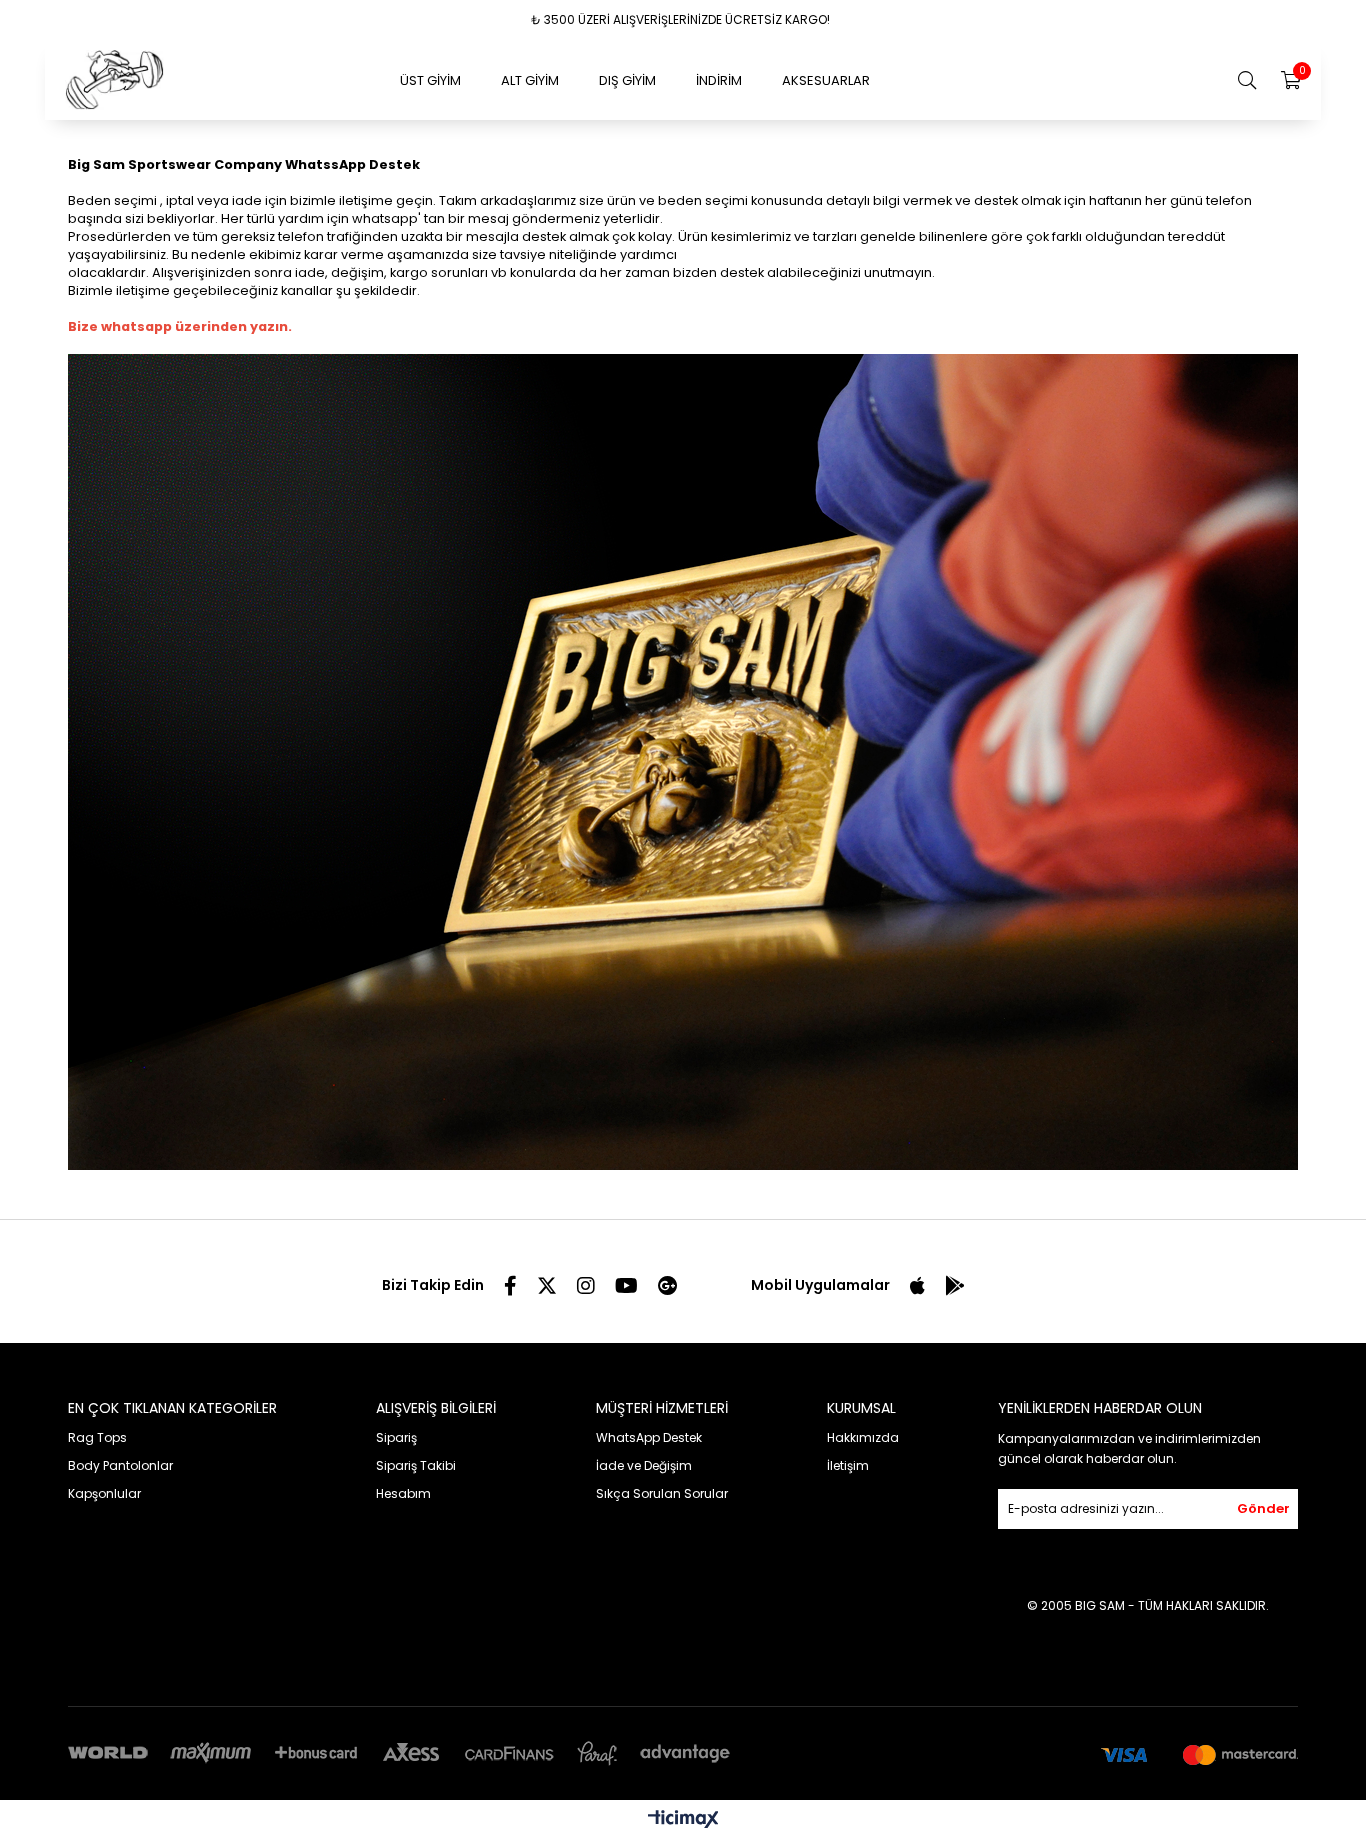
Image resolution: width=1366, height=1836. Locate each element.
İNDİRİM (719, 80)
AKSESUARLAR (826, 80)
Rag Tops (97, 1437)
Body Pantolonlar (120, 1465)
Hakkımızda (863, 1437)
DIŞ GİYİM (627, 80)
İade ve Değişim (644, 1465)
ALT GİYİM (530, 80)
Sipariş (396, 1437)
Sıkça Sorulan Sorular (662, 1493)
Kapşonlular (104, 1493)
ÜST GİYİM (430, 80)
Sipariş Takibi (416, 1465)
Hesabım (403, 1493)
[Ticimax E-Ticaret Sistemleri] (683, 1820)
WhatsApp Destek (649, 1437)
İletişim (848, 1465)
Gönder (1263, 1508)
